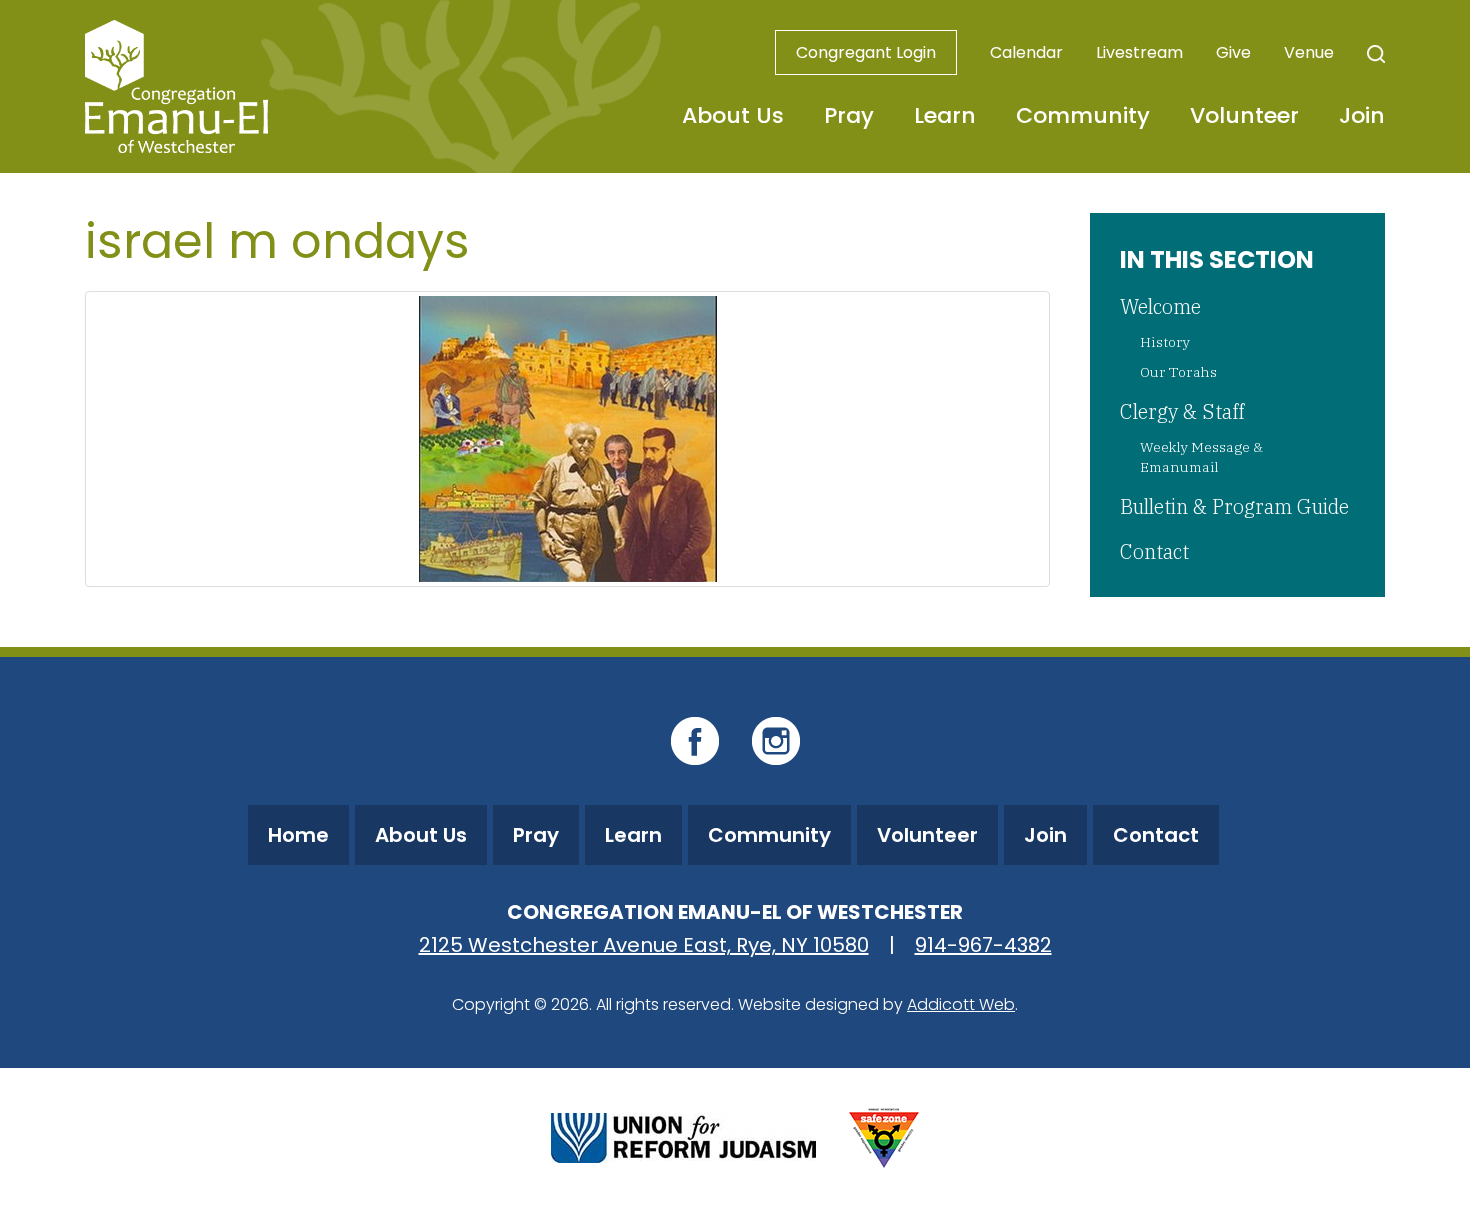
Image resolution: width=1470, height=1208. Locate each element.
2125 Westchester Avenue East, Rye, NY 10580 (644, 945)
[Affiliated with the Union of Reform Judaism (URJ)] (683, 1135)
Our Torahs (1178, 372)
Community (1083, 115)
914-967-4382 (983, 945)
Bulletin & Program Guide (1234, 506)
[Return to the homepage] (176, 86)
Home (298, 835)
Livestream (1139, 52)
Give (1233, 52)
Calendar (1026, 52)
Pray (849, 115)
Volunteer (1244, 115)
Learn (945, 115)
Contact (1154, 551)
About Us (733, 115)
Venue (1309, 52)
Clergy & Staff (1182, 411)
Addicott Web (961, 1004)
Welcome (1160, 306)
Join (1362, 115)
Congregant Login (866, 52)
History (1165, 342)
